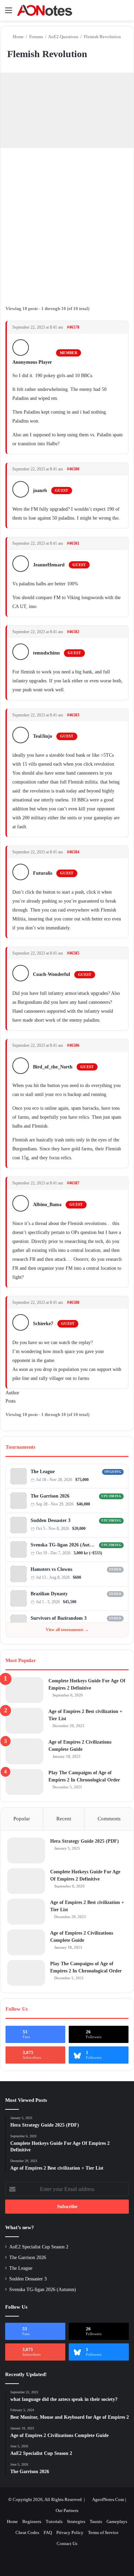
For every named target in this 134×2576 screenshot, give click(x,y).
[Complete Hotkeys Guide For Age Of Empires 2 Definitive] (24, 1690)
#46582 (73, 632)
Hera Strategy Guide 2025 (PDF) (85, 1841)
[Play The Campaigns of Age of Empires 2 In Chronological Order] (24, 1782)
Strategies (76, 2521)
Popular (22, 1819)
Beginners (32, 2521)
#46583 (73, 715)
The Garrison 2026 (50, 1496)
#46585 (73, 953)
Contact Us (67, 2543)
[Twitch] (121, 1480)
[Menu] (9, 13)
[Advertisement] (67, 222)
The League (43, 1472)
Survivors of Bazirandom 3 (59, 1618)
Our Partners (67, 2510)
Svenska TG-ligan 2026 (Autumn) (64, 1545)
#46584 (73, 852)
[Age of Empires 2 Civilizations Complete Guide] (24, 1751)
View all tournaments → (67, 1630)
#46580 (73, 469)
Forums (36, 37)
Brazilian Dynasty (49, 1594)
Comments (109, 1819)
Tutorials (54, 2521)
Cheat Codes (27, 2532)
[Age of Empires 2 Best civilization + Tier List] (24, 1721)
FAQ (48, 2532)
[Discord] (115, 1480)
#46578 (73, 327)
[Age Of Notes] (45, 10)
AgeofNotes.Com (108, 2499)
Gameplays (117, 2521)
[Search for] (125, 13)
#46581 (73, 543)
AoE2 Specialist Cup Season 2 (39, 2247)
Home (18, 37)
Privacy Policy (70, 2532)
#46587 (73, 1183)
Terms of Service (103, 2532)
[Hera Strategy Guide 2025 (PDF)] (26, 1850)
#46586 (73, 1045)
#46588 (73, 1302)
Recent (64, 1819)
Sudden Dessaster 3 (51, 1520)
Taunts (96, 2521)
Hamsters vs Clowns (51, 1569)
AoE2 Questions (63, 37)
